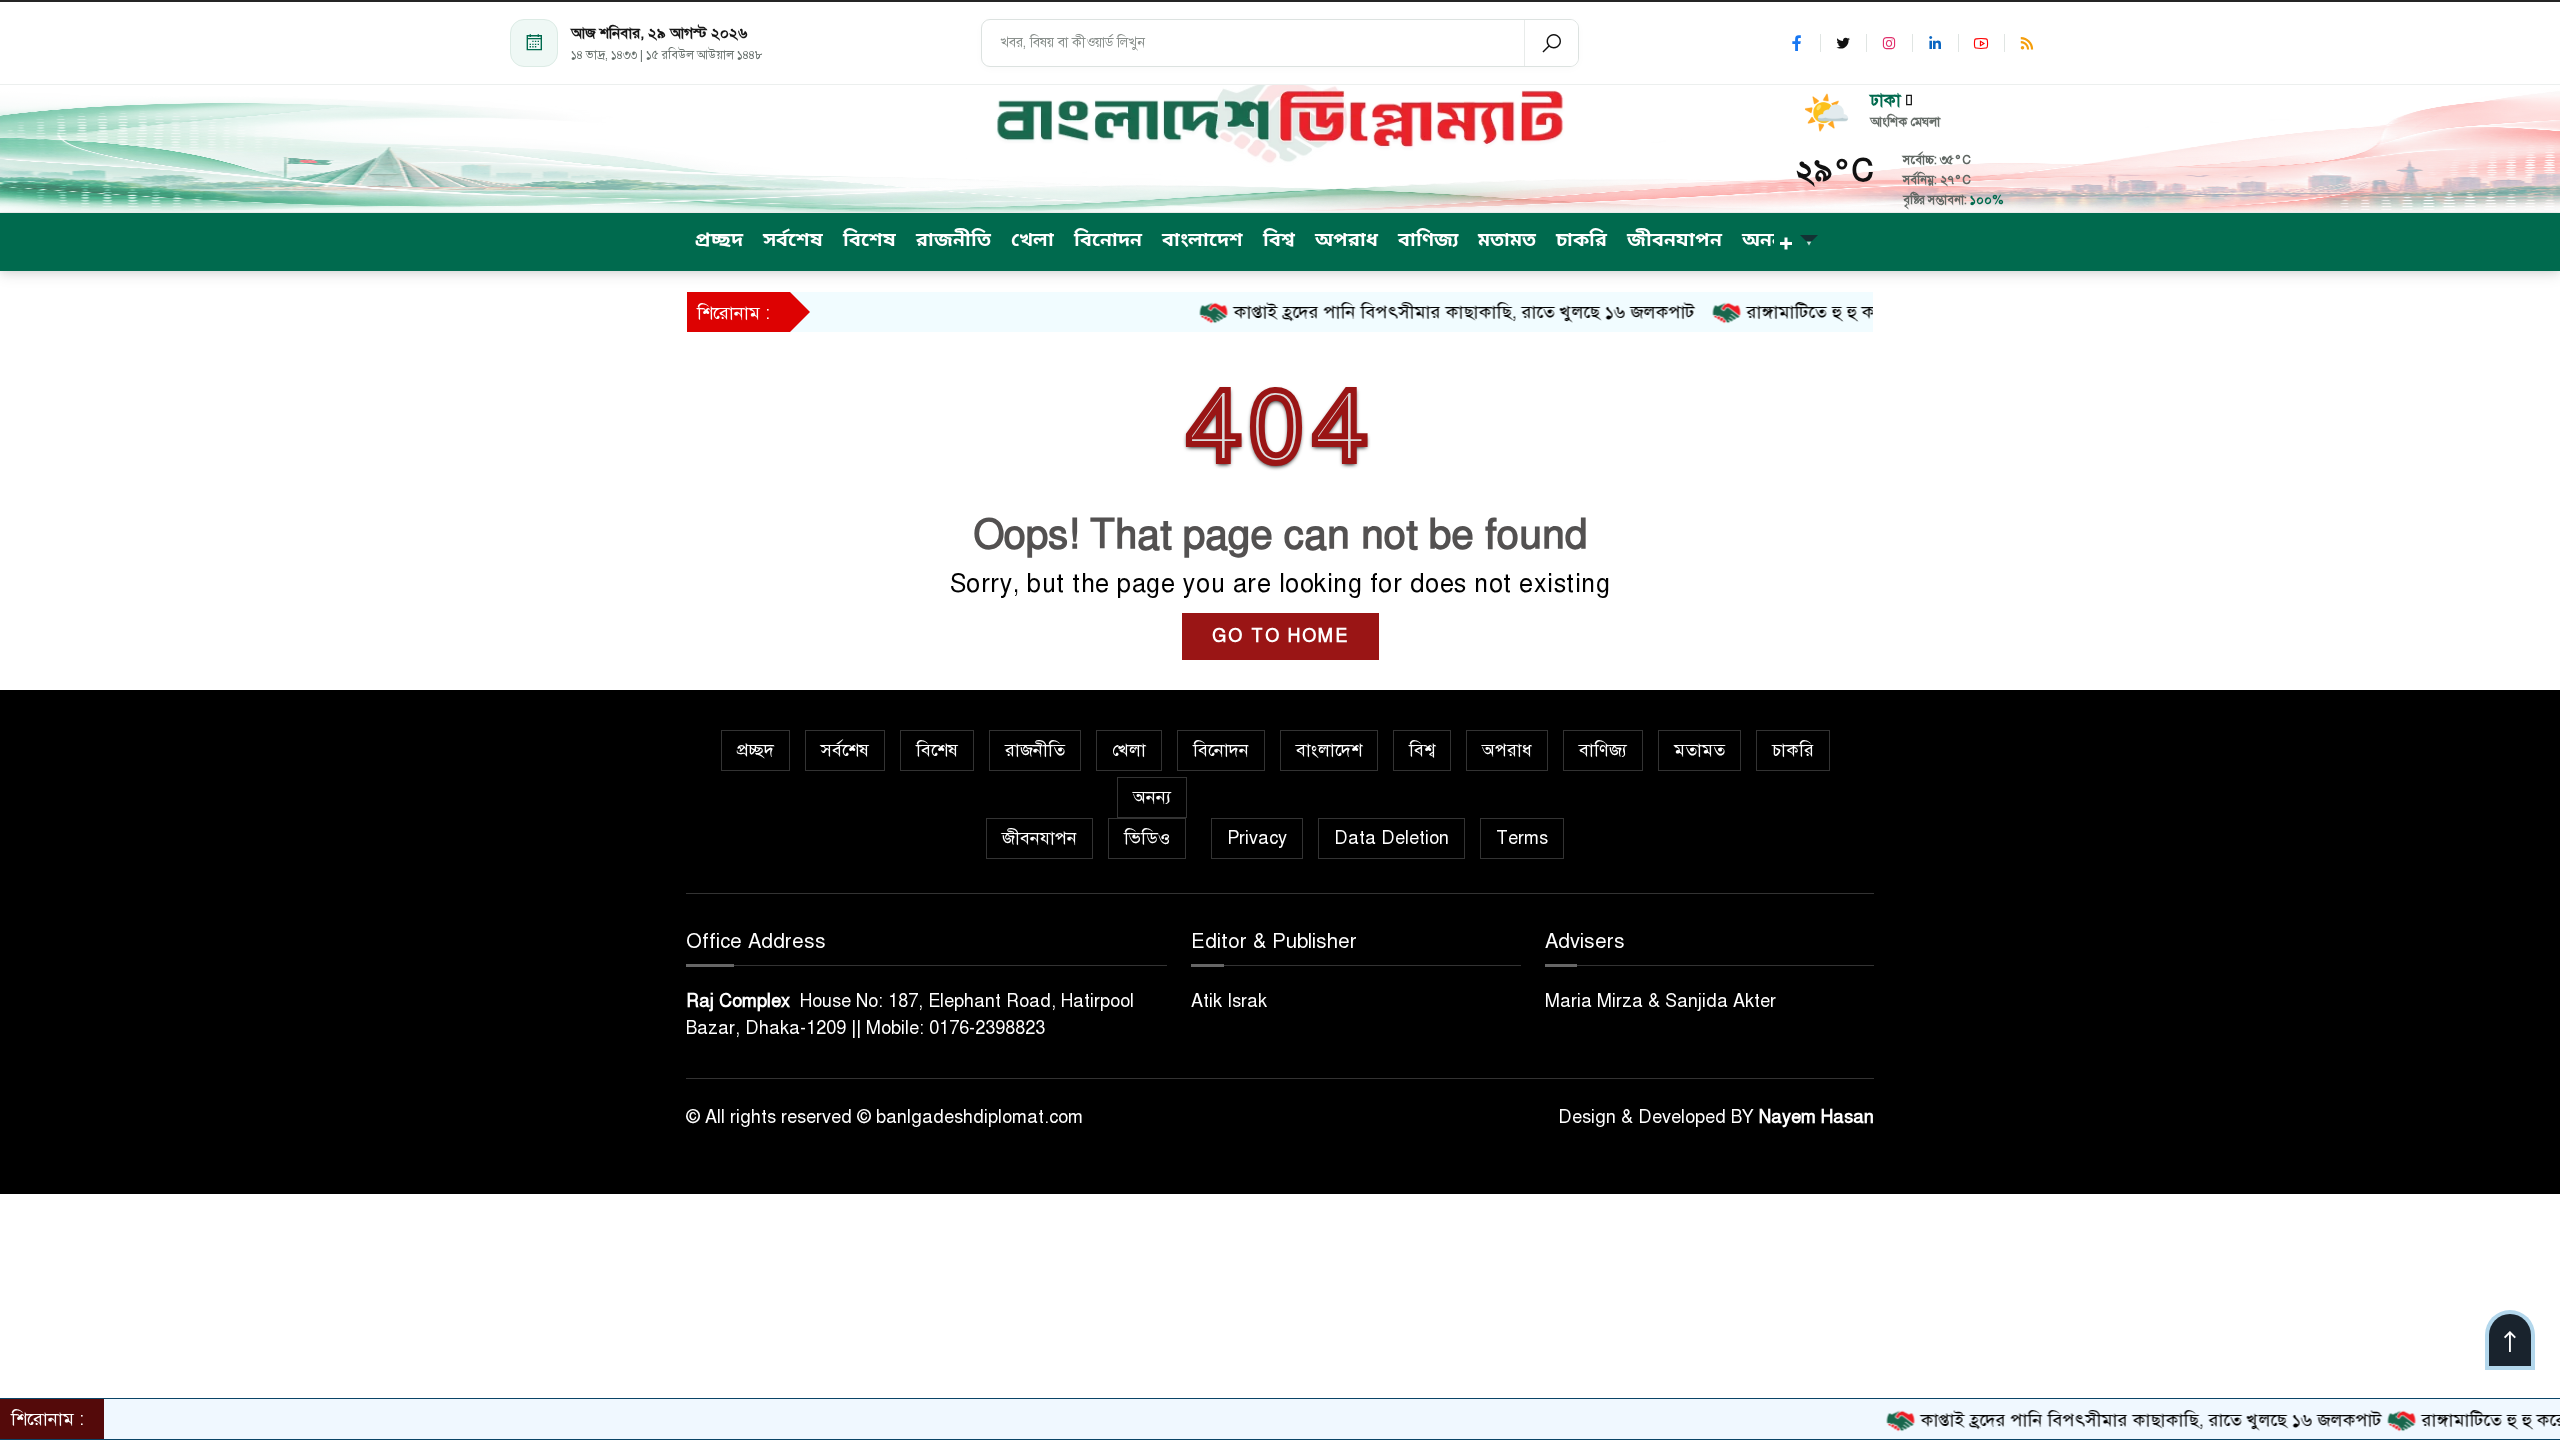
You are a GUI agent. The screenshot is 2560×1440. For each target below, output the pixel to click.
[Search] (1551, 43)
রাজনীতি (1035, 750)
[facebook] (1797, 43)
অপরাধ (1507, 750)
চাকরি (1793, 750)
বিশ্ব (1422, 750)
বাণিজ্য (1603, 750)
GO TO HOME (1280, 636)
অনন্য (1152, 797)
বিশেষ (937, 750)
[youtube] (1981, 43)
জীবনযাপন (1039, 838)
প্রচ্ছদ (755, 750)
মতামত (1699, 750)
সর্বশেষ (845, 750)
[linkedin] (1935, 43)
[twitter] (1843, 43)
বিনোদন (1221, 750)
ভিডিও (1147, 838)
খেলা (1129, 750)
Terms (1522, 838)
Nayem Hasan (1816, 1117)
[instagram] (1889, 43)
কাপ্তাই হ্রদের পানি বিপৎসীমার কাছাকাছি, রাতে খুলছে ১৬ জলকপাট (1400, 312)
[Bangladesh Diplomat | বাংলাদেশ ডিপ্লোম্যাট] (1280, 119)
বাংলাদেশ (1329, 750)
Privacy (1257, 838)
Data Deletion (1391, 838)
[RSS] (2027, 43)
